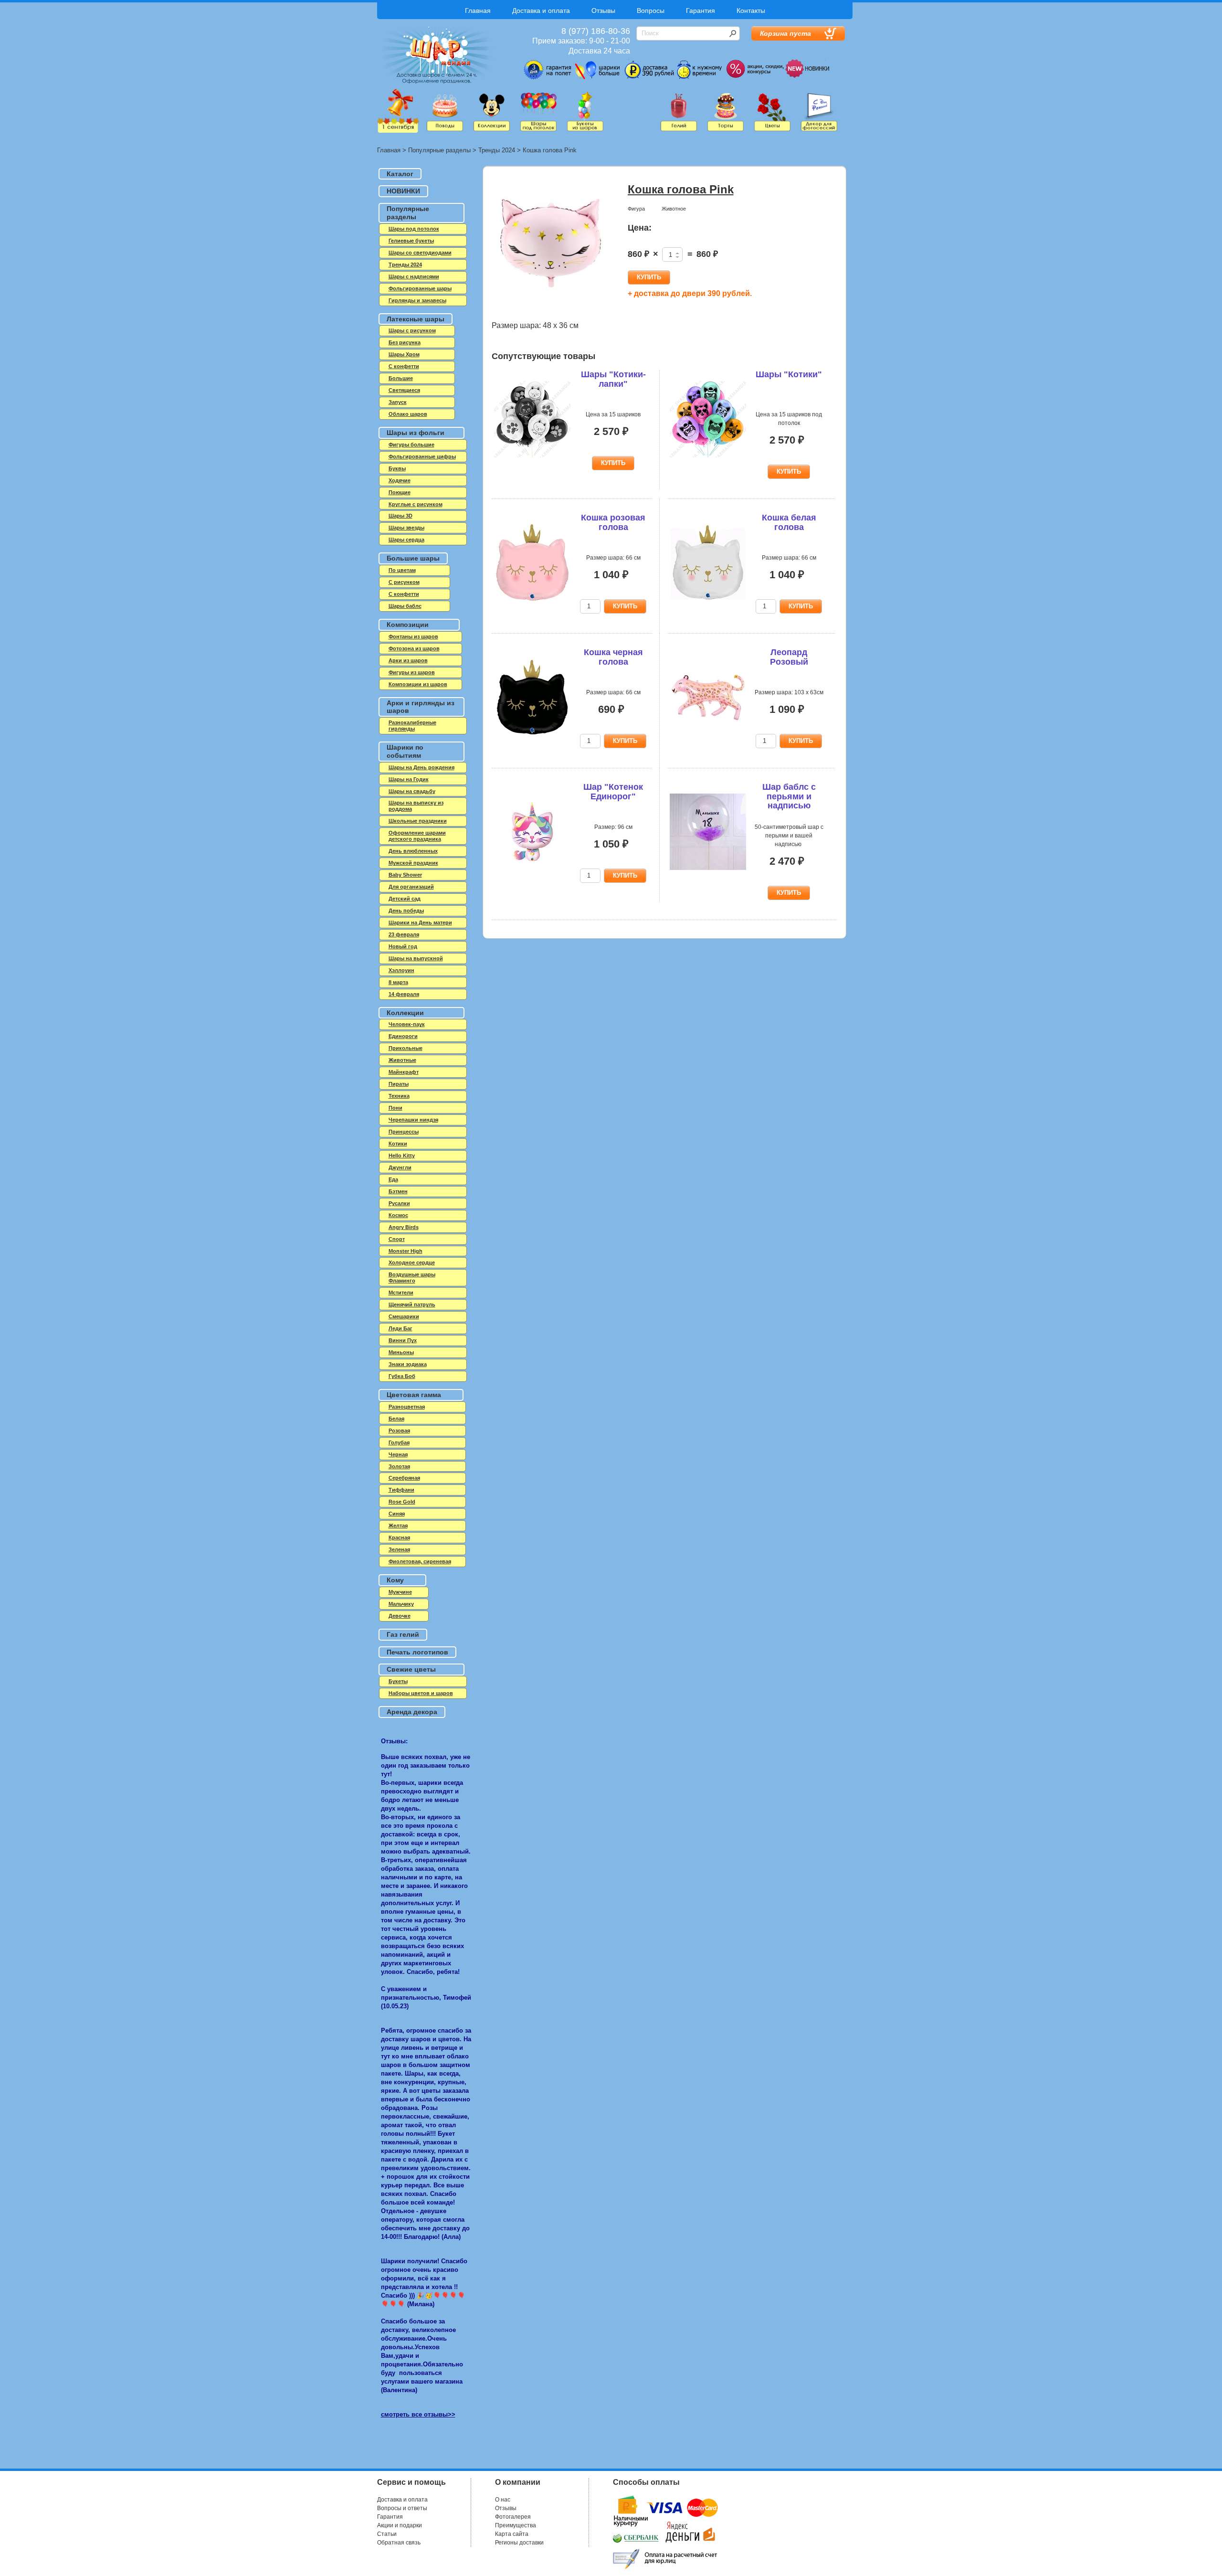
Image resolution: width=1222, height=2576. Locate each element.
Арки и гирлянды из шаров (421, 707)
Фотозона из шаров (414, 648)
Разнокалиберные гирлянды (412, 726)
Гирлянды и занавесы (417, 300)
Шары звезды (406, 528)
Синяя (397, 1514)
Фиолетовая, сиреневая (420, 1561)
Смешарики (404, 1316)
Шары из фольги (416, 433)
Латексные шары (416, 319)
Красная (399, 1537)
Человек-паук (407, 1024)
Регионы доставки (519, 2543)
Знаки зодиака (408, 1364)
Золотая (399, 1466)
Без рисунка (405, 342)
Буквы (397, 468)
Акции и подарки (400, 2525)
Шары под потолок (414, 229)
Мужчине (400, 1592)
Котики (398, 1144)
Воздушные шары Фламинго (412, 1277)
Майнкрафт (404, 1072)
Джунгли (400, 1167)
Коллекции (405, 1013)
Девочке (400, 1616)
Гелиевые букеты (411, 241)
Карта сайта (512, 2534)
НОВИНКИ (403, 191)
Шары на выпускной (416, 958)
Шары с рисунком (412, 330)
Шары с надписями (414, 276)
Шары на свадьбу (412, 791)
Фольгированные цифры (422, 456)
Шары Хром (404, 354)
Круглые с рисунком (416, 504)
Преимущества (516, 2525)
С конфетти (404, 594)
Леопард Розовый (789, 657)
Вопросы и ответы (402, 2508)
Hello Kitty (402, 1155)
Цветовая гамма (414, 1395)
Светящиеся (404, 390)
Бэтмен (398, 1191)
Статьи (387, 2534)
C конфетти (404, 366)
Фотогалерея (513, 2517)
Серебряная (404, 1478)
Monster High (406, 1251)
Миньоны (401, 1352)
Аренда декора (412, 1712)
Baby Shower (405, 875)
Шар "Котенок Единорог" (613, 792)
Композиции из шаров (418, 684)
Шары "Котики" (789, 374)
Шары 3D (400, 516)
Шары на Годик (409, 779)
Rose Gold (402, 1502)
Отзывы (603, 11)
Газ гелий (403, 1634)
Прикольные (406, 1048)
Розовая (399, 1431)
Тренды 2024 (497, 150)
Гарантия (701, 11)
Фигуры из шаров (412, 672)
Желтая (398, 1526)
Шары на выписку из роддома (416, 806)
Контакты (751, 11)
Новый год (403, 946)
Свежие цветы (411, 1669)
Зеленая (399, 1549)
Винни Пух (403, 1340)
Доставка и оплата (541, 11)
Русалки (399, 1203)
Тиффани (401, 1490)
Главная (478, 11)
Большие (401, 378)
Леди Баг (400, 1328)
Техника (399, 1096)
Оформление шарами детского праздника (417, 836)
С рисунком (404, 582)
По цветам (402, 570)
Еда (393, 1179)
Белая (396, 1419)
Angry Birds (404, 1227)
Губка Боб (402, 1376)
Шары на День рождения (421, 767)
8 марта (398, 982)
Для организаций (411, 887)
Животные (402, 1060)
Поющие (400, 492)
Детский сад (405, 899)
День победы (406, 911)
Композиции (408, 625)
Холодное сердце (412, 1262)
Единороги (403, 1036)
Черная (398, 1454)
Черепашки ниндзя (413, 1120)
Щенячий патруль (412, 1304)
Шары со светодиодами (420, 253)
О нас (503, 2500)
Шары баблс (405, 606)
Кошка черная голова (613, 657)
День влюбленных (413, 851)
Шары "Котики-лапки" (613, 379)
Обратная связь (399, 2543)
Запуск (398, 402)
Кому (395, 1580)
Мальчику (401, 1604)
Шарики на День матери (420, 922)
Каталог (400, 174)
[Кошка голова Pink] (551, 243)
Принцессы (404, 1132)
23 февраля (404, 934)
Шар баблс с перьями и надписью (789, 796)
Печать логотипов (417, 1652)
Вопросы (651, 11)
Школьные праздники (418, 821)
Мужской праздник (413, 863)
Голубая (399, 1442)
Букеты (398, 1681)
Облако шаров (408, 414)
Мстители (401, 1293)
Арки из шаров (408, 660)
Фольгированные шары (420, 288)
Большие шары (413, 558)
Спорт (397, 1239)
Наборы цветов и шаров (421, 1693)
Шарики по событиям (405, 751)
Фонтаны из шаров (413, 636)
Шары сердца (406, 540)
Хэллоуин (401, 970)
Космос (398, 1215)
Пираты (399, 1084)
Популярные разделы (439, 150)
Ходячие (400, 480)
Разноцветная (407, 1407)
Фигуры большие (411, 445)
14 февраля (404, 994)
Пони (395, 1108)
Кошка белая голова (789, 522)
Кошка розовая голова (613, 522)
